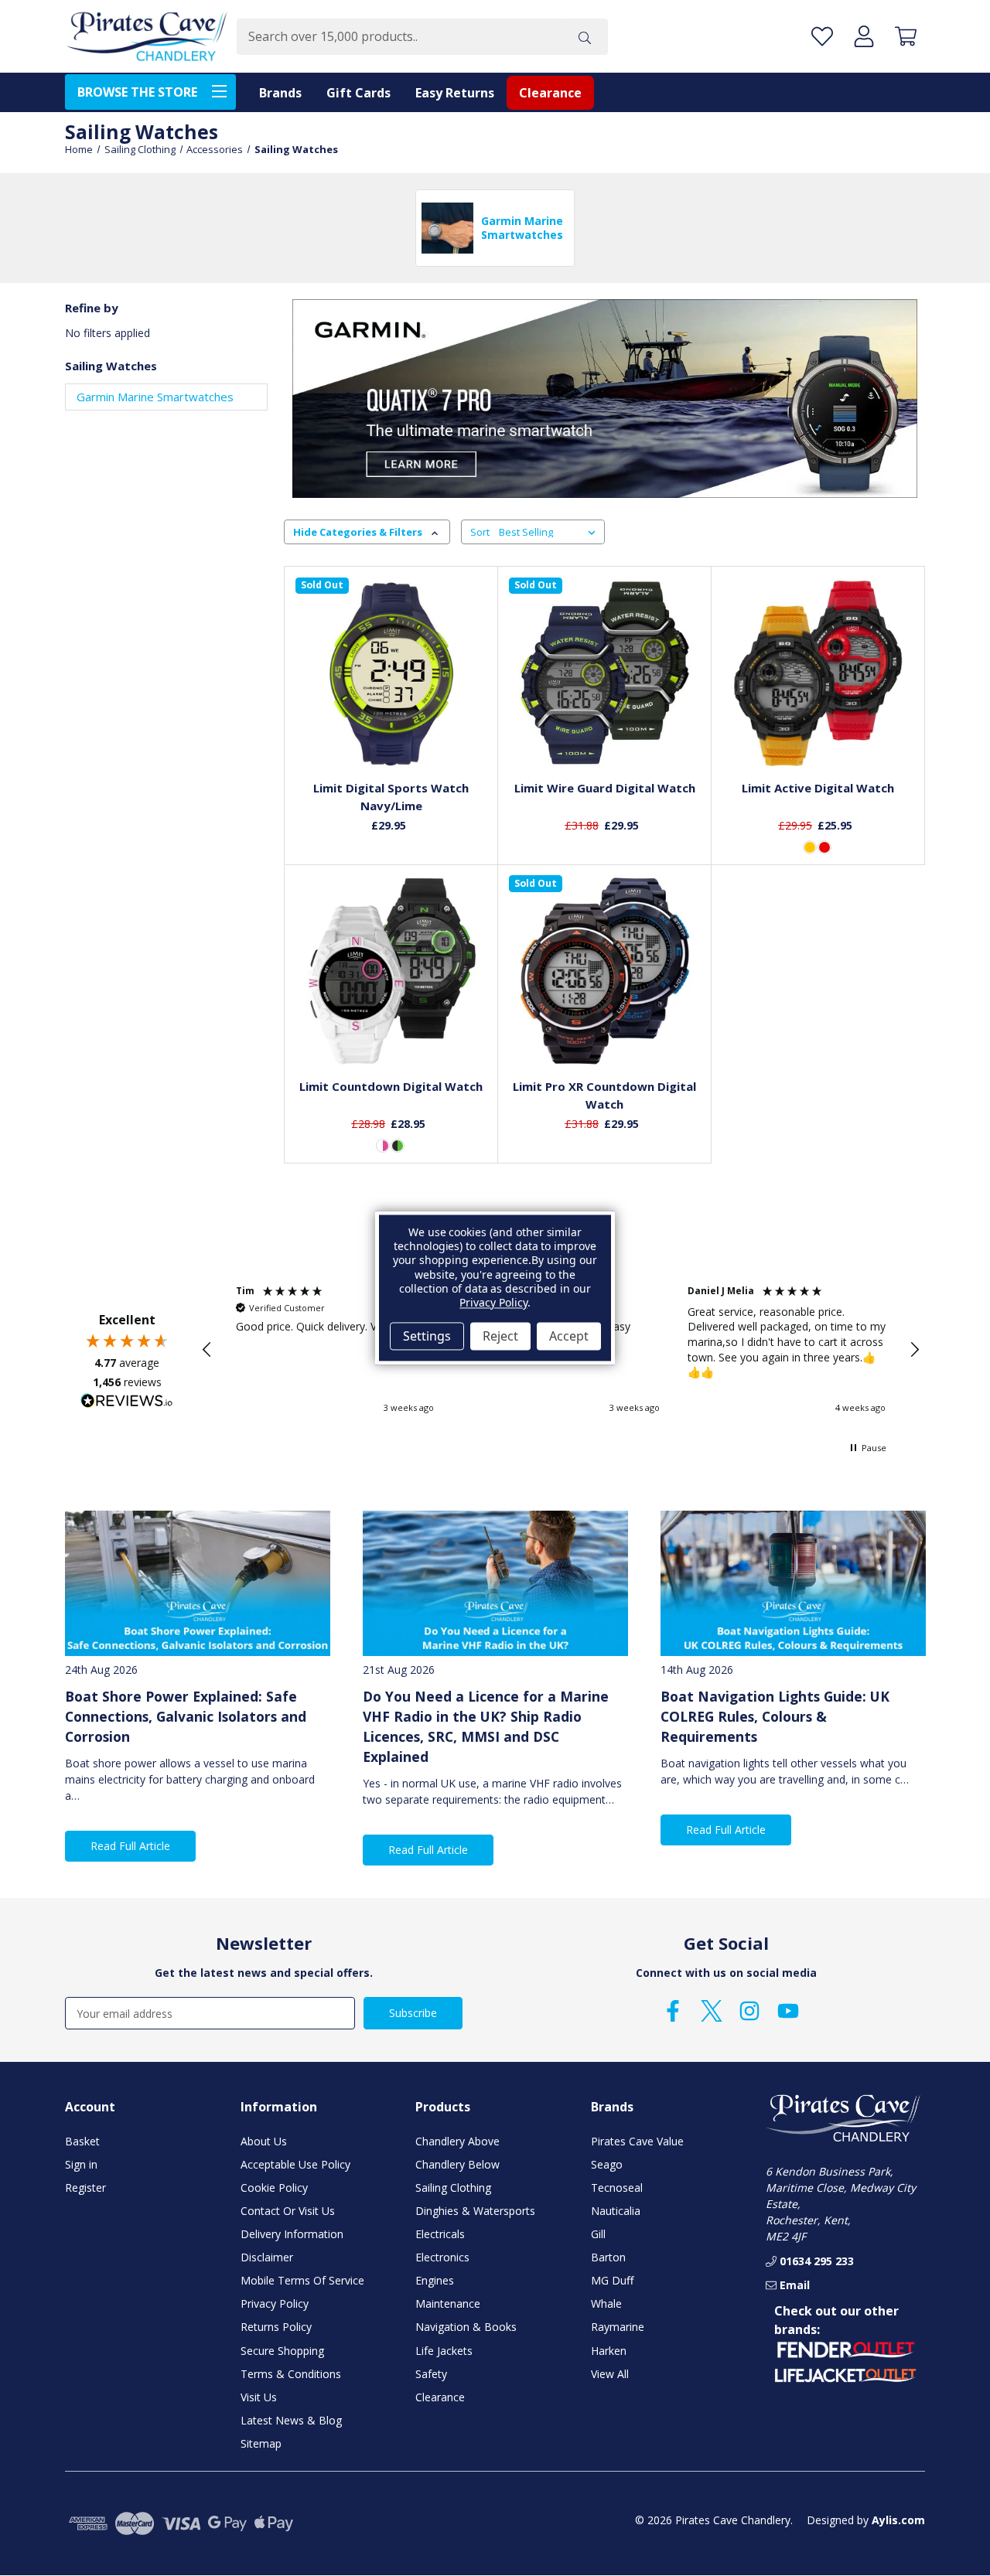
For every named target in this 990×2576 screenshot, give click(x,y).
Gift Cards (358, 93)
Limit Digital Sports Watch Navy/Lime (391, 797)
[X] (712, 2011)
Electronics (442, 2257)
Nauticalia (616, 2211)
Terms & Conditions (291, 2374)
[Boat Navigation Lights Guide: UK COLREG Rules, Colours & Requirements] (793, 1584)
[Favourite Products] (822, 37)
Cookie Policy (274, 2188)
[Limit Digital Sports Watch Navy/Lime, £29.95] (391, 673)
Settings (427, 1336)
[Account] (864, 37)
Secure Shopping (282, 2351)
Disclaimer (267, 2257)
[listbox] (550, 532)
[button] (207, 1350)
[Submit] (585, 37)
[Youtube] (788, 2011)
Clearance (550, 93)
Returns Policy (276, 2327)
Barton (608, 2257)
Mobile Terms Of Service (302, 2280)
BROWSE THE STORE (137, 92)
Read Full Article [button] (130, 1846)
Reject (500, 1336)
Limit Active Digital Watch (818, 788)
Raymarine (618, 2327)
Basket (82, 2141)
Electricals (440, 2234)
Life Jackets (444, 2351)
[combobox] (399, 37)
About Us (264, 2141)
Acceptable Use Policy (295, 2164)
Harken (609, 2351)
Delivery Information (292, 2234)
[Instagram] (749, 2011)
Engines (435, 2280)
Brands (280, 93)
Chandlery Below (457, 2164)
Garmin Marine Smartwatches (155, 397)
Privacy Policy (275, 2303)
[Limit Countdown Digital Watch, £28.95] (391, 971)
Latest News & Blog (291, 2420)
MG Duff (612, 2280)
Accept (569, 1336)
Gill (598, 2234)
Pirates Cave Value (637, 2141)
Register (85, 2188)
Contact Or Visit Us (288, 2211)
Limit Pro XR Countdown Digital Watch (604, 1095)
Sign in (81, 2164)
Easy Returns (455, 93)
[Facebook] (673, 2011)
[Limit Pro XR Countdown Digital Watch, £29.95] (605, 971)
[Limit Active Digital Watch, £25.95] (818, 673)
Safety (431, 2374)
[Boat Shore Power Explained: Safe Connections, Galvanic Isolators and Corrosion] (198, 1584)
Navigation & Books (466, 2327)
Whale (606, 2303)
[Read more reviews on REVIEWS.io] (127, 1402)
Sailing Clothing (453, 2188)
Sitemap (261, 2443)
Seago (607, 2164)
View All (610, 2374)
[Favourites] (391, 733)
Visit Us (259, 2397)
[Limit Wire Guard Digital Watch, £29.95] (605, 673)
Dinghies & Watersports (475, 2211)
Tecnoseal (617, 2188)
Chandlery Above (457, 2141)
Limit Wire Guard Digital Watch (605, 788)
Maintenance (448, 2303)
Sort (480, 532)
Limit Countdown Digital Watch (391, 1086)
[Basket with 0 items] (906, 37)
